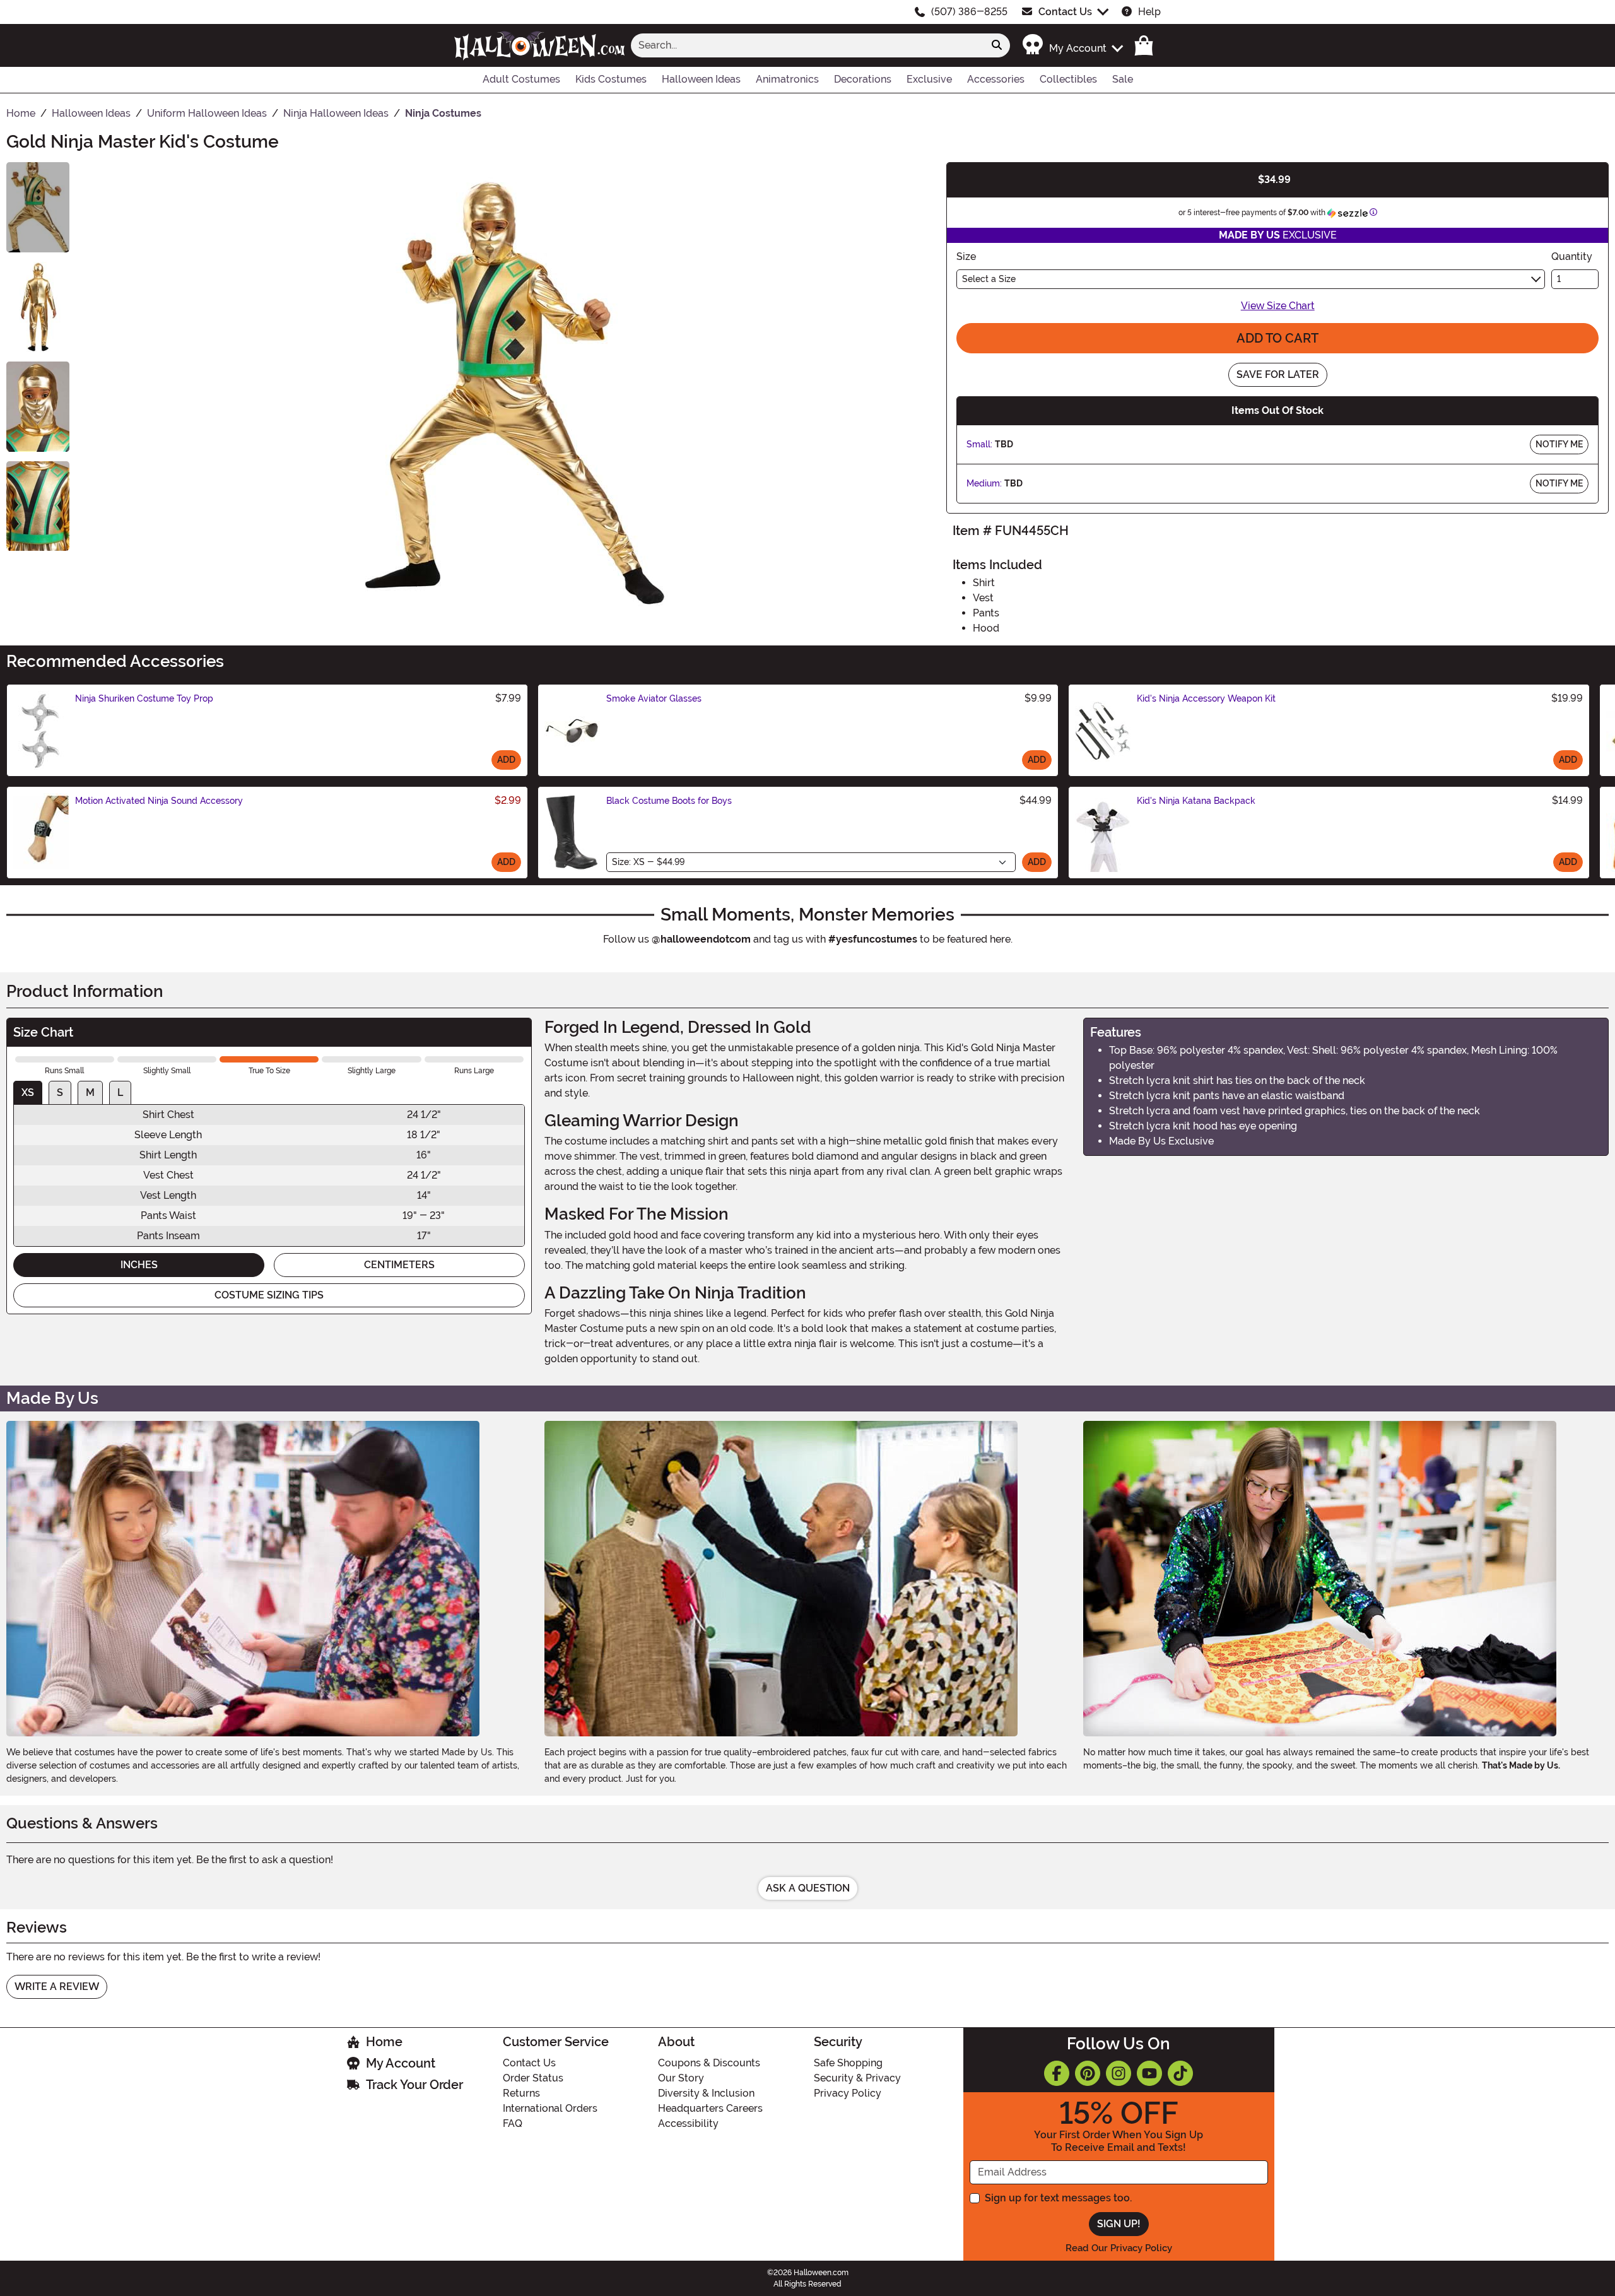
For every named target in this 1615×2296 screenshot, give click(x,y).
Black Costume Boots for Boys (669, 801)
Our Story (681, 2078)
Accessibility (688, 2123)
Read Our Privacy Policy (1119, 2248)
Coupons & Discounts (709, 2063)
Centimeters (399, 1265)
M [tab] (90, 1092)
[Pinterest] (1088, 2073)
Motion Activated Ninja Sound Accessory (159, 801)
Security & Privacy (857, 2078)
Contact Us (1065, 12)
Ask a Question (808, 1888)
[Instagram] (1119, 2073)
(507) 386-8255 (969, 12)
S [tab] (60, 1092)
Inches (139, 1265)
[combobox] (807, 45)
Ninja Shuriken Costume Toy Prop (144, 698)
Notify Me (1559, 444)
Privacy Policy (848, 2093)
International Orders (550, 2108)
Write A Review (57, 1987)
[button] (1072, 45)
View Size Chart (1278, 306)
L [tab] (120, 1092)
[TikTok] (1180, 2073)
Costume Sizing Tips (269, 1295)
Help (1149, 12)
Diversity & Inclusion (706, 2093)
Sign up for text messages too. (1058, 2198)
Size (966, 256)
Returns (521, 2093)
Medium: (984, 483)
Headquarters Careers (710, 2108)
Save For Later (1278, 374)
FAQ (513, 2123)
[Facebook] (1057, 2073)
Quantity (1572, 256)
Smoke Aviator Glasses (654, 698)
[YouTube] (1149, 2073)
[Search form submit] (997, 45)
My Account (401, 2063)
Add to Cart (1277, 338)
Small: (979, 444)
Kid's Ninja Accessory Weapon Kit (1206, 698)
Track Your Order (414, 2085)
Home (384, 2042)
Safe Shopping (848, 2063)
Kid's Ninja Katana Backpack (1196, 801)
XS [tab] (28, 1092)
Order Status (533, 2078)
